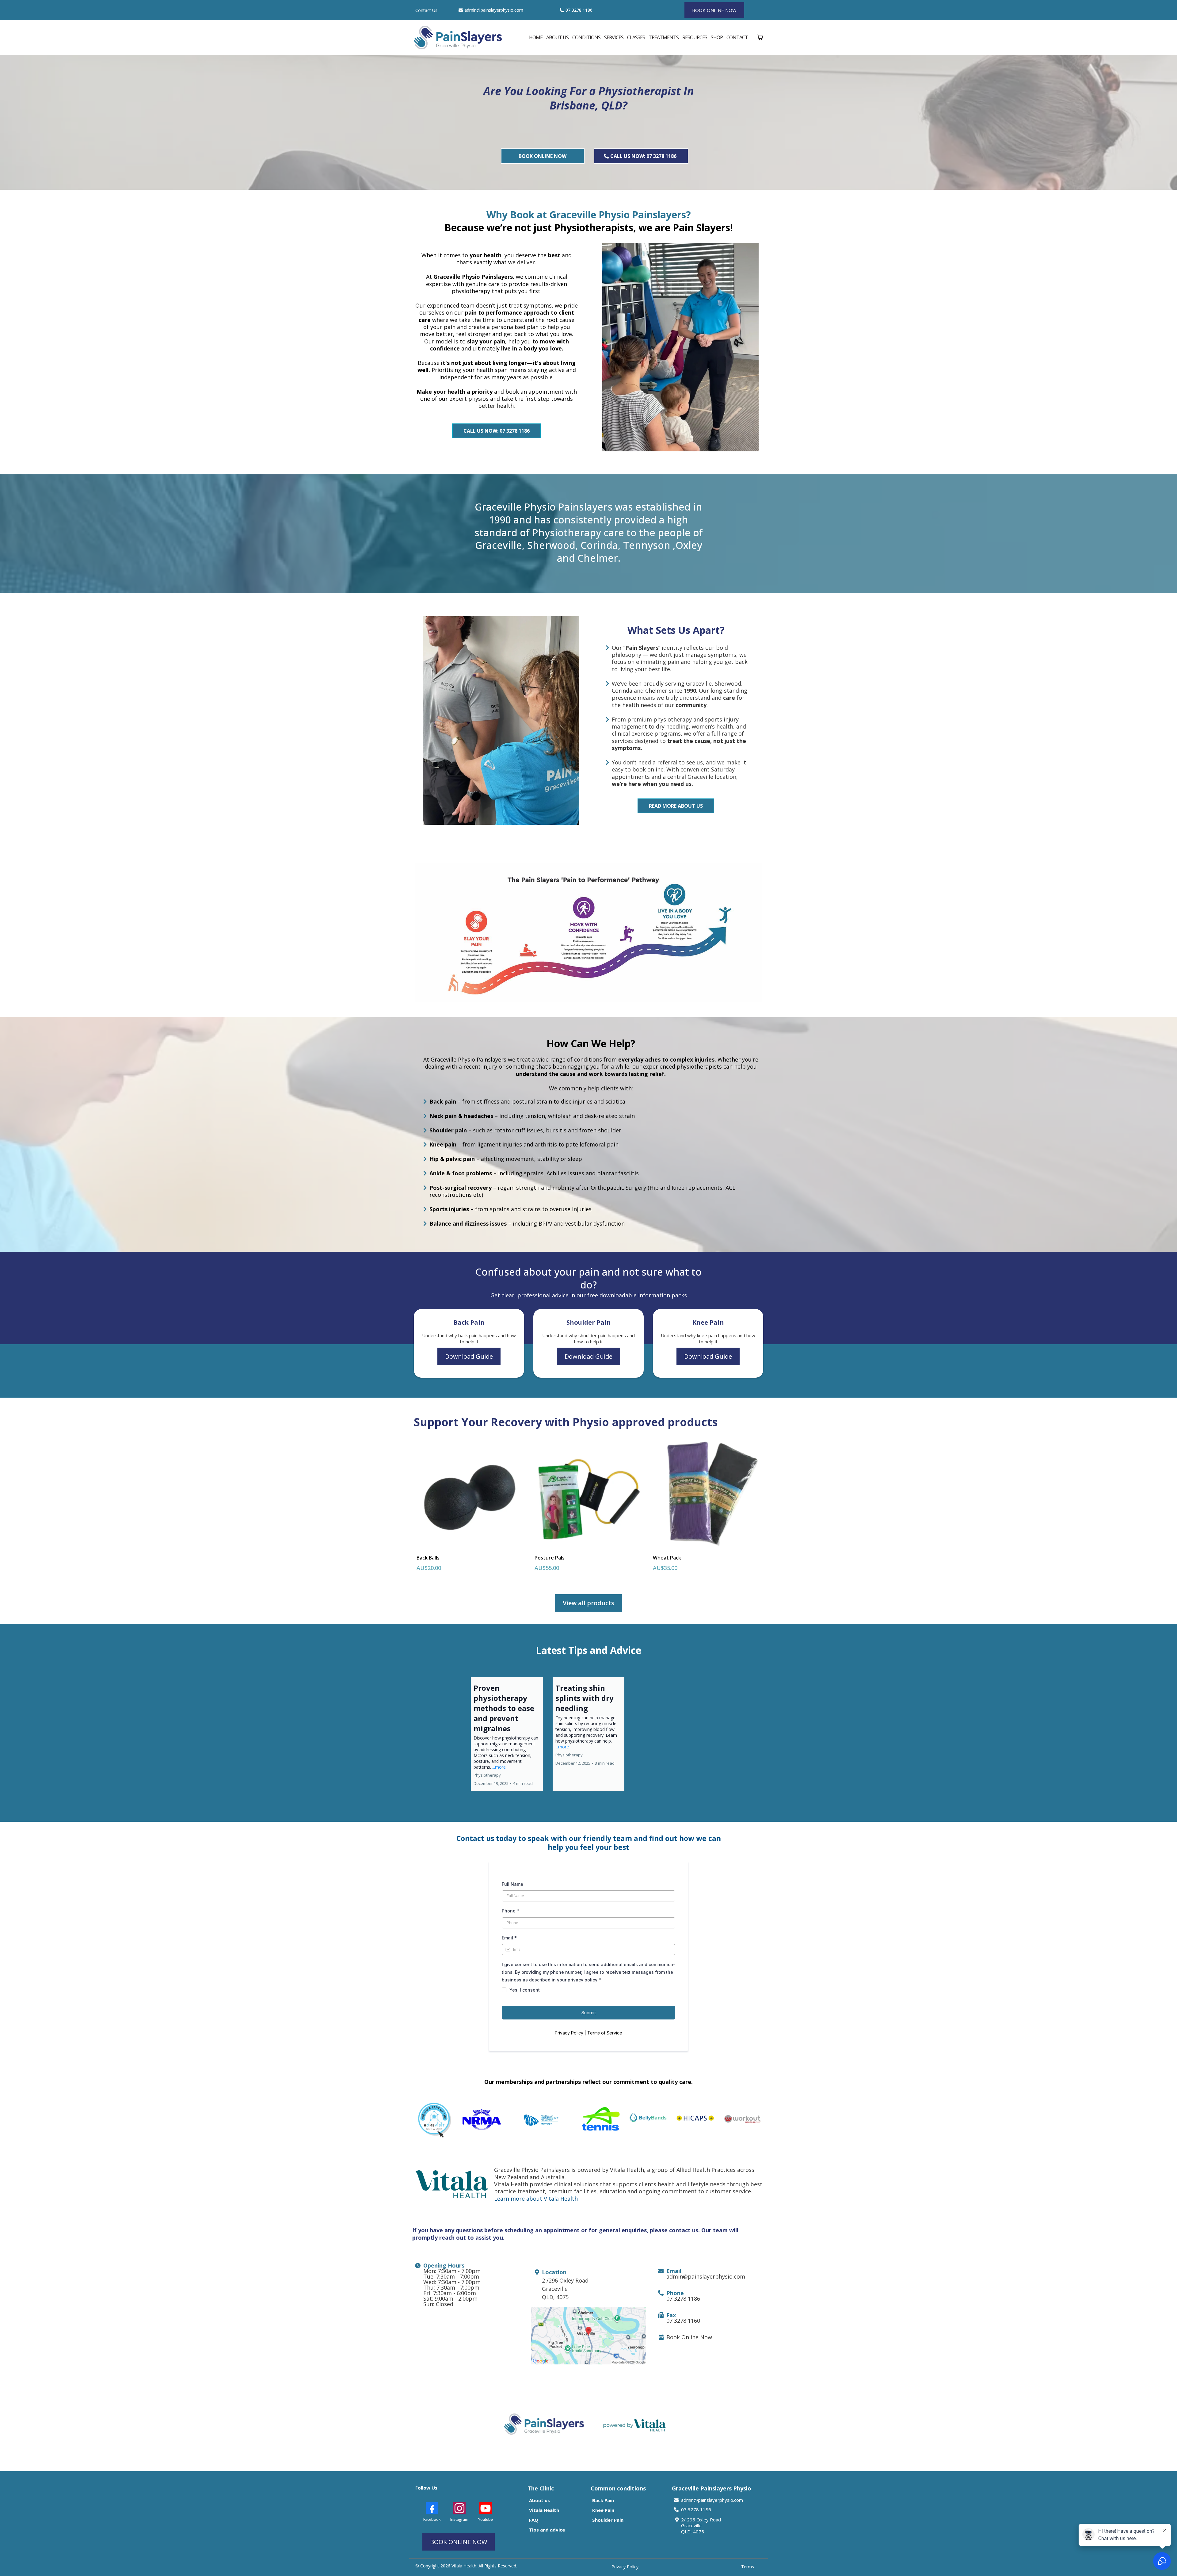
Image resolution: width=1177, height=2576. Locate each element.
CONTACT (737, 37)
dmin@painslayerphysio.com (495, 10)
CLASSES (636, 37)
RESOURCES (695, 37)
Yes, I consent (525, 1990)
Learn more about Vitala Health (536, 2199)
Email (509, 1938)
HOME (536, 37)
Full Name (512, 1884)
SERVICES (614, 37)
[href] (589, 2336)
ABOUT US (557, 37)
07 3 (570, 10)
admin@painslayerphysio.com (712, 2500)
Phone (510, 1911)
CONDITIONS (586, 37)
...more (499, 1767)
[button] (507, 1734)
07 (684, 2509)
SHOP (717, 37)
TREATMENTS (664, 37)
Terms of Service (605, 2033)
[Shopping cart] (760, 37)
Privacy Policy (569, 2033)
